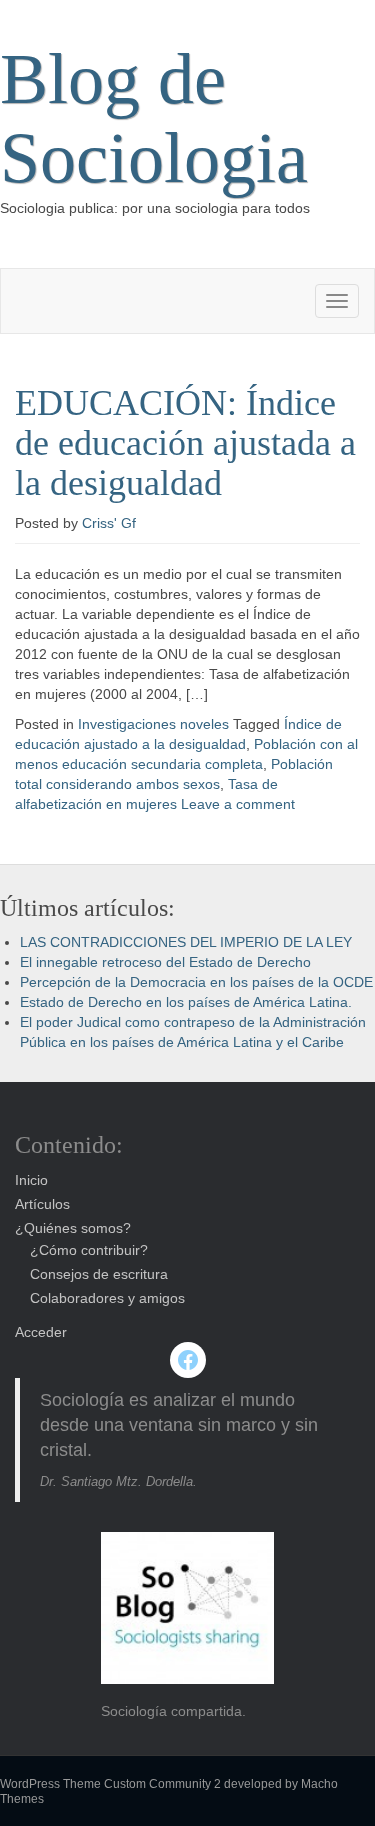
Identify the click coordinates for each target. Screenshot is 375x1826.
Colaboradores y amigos (107, 1298)
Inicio (31, 1180)
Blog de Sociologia (154, 118)
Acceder (41, 1332)
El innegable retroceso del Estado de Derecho (165, 962)
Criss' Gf (109, 523)
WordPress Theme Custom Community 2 (110, 1784)
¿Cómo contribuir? (89, 1250)
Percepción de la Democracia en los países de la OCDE (196, 982)
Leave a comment (238, 804)
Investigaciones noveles (153, 724)
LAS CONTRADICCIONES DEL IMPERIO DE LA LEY (186, 942)
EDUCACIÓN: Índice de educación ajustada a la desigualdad (185, 442)
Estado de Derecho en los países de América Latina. (186, 1002)
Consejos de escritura (99, 1274)
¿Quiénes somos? (73, 1228)
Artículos (42, 1204)
